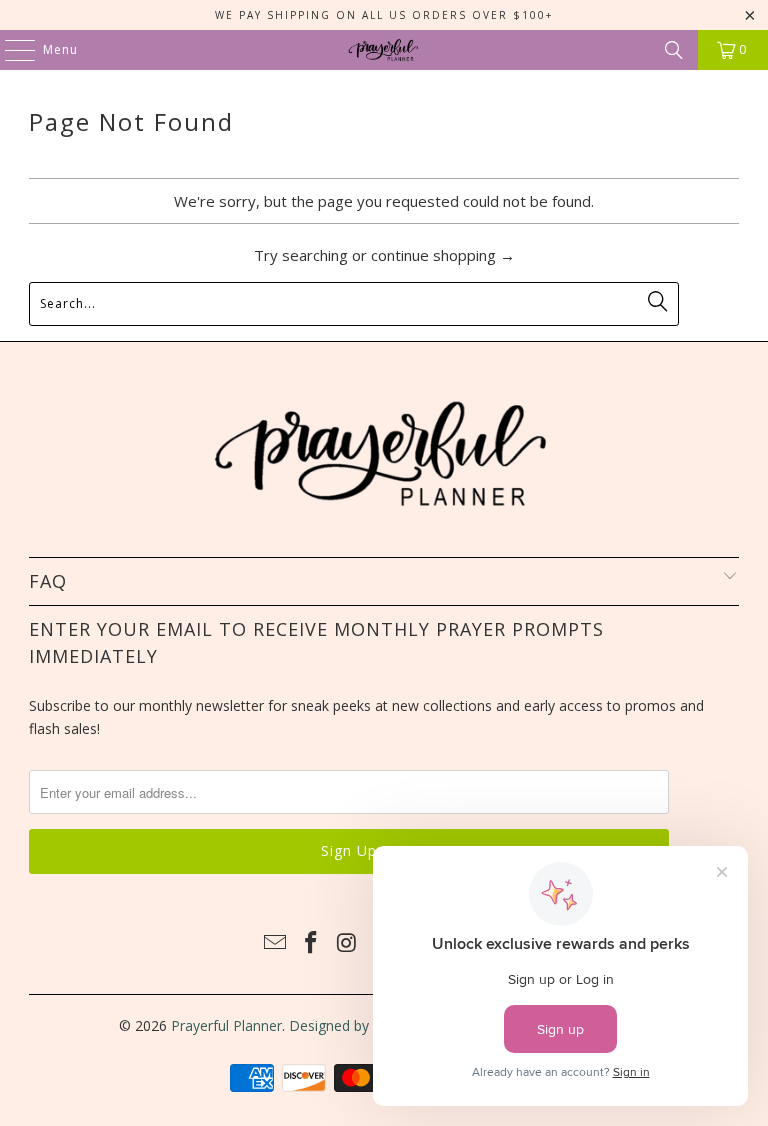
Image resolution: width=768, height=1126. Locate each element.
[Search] (674, 50)
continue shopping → (443, 255)
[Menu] (10, 50)
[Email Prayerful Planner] (276, 943)
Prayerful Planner (226, 1025)
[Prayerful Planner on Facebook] (312, 943)
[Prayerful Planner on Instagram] (347, 943)
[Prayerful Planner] (384, 50)
